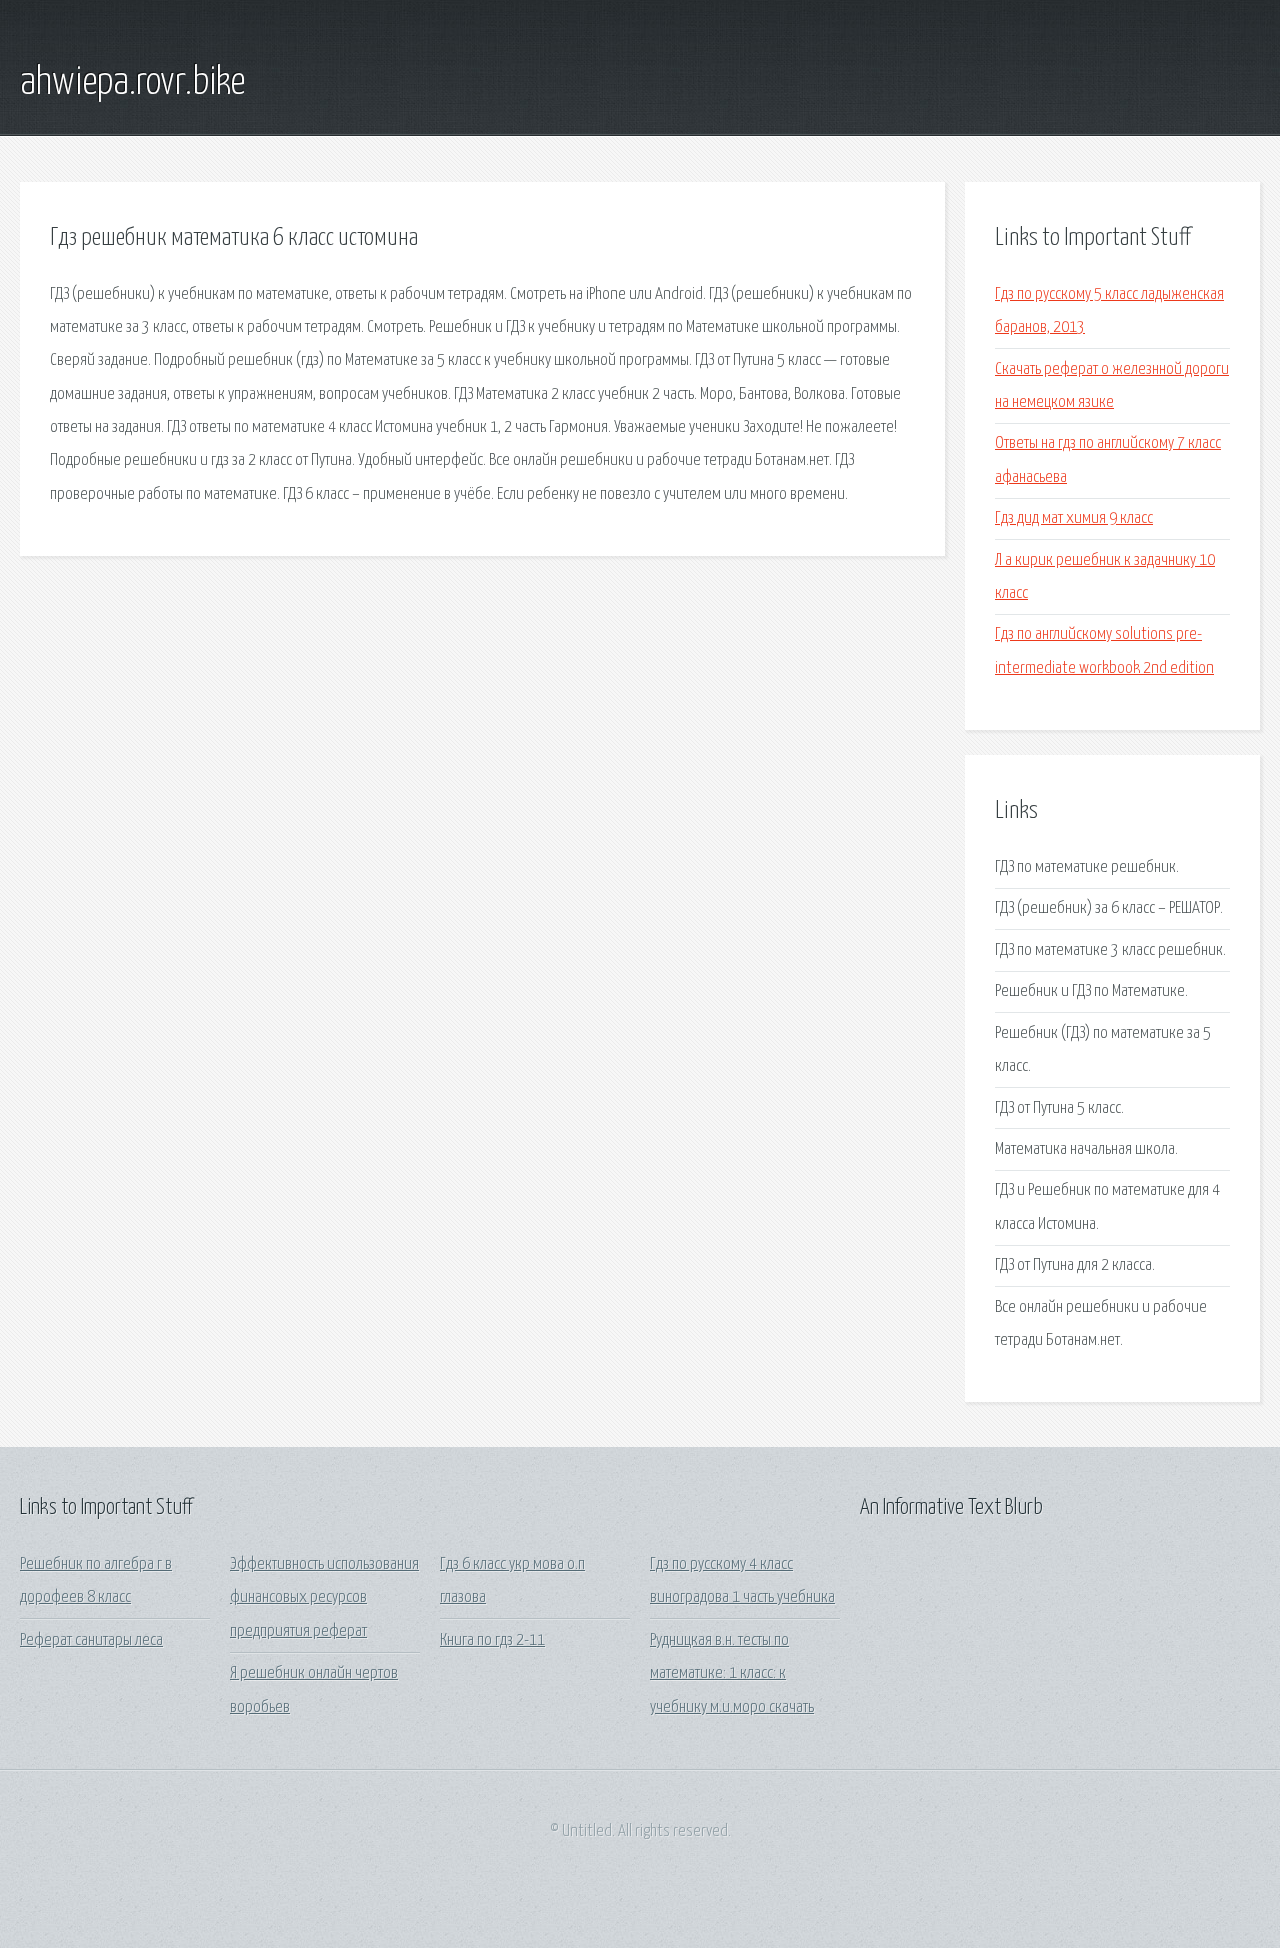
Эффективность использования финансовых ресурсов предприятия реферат (324, 1598)
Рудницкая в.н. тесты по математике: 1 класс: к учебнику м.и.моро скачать (732, 1674)
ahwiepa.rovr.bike (132, 83)
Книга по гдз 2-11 (492, 1640)
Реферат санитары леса (91, 1640)
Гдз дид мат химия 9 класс (1074, 518)
